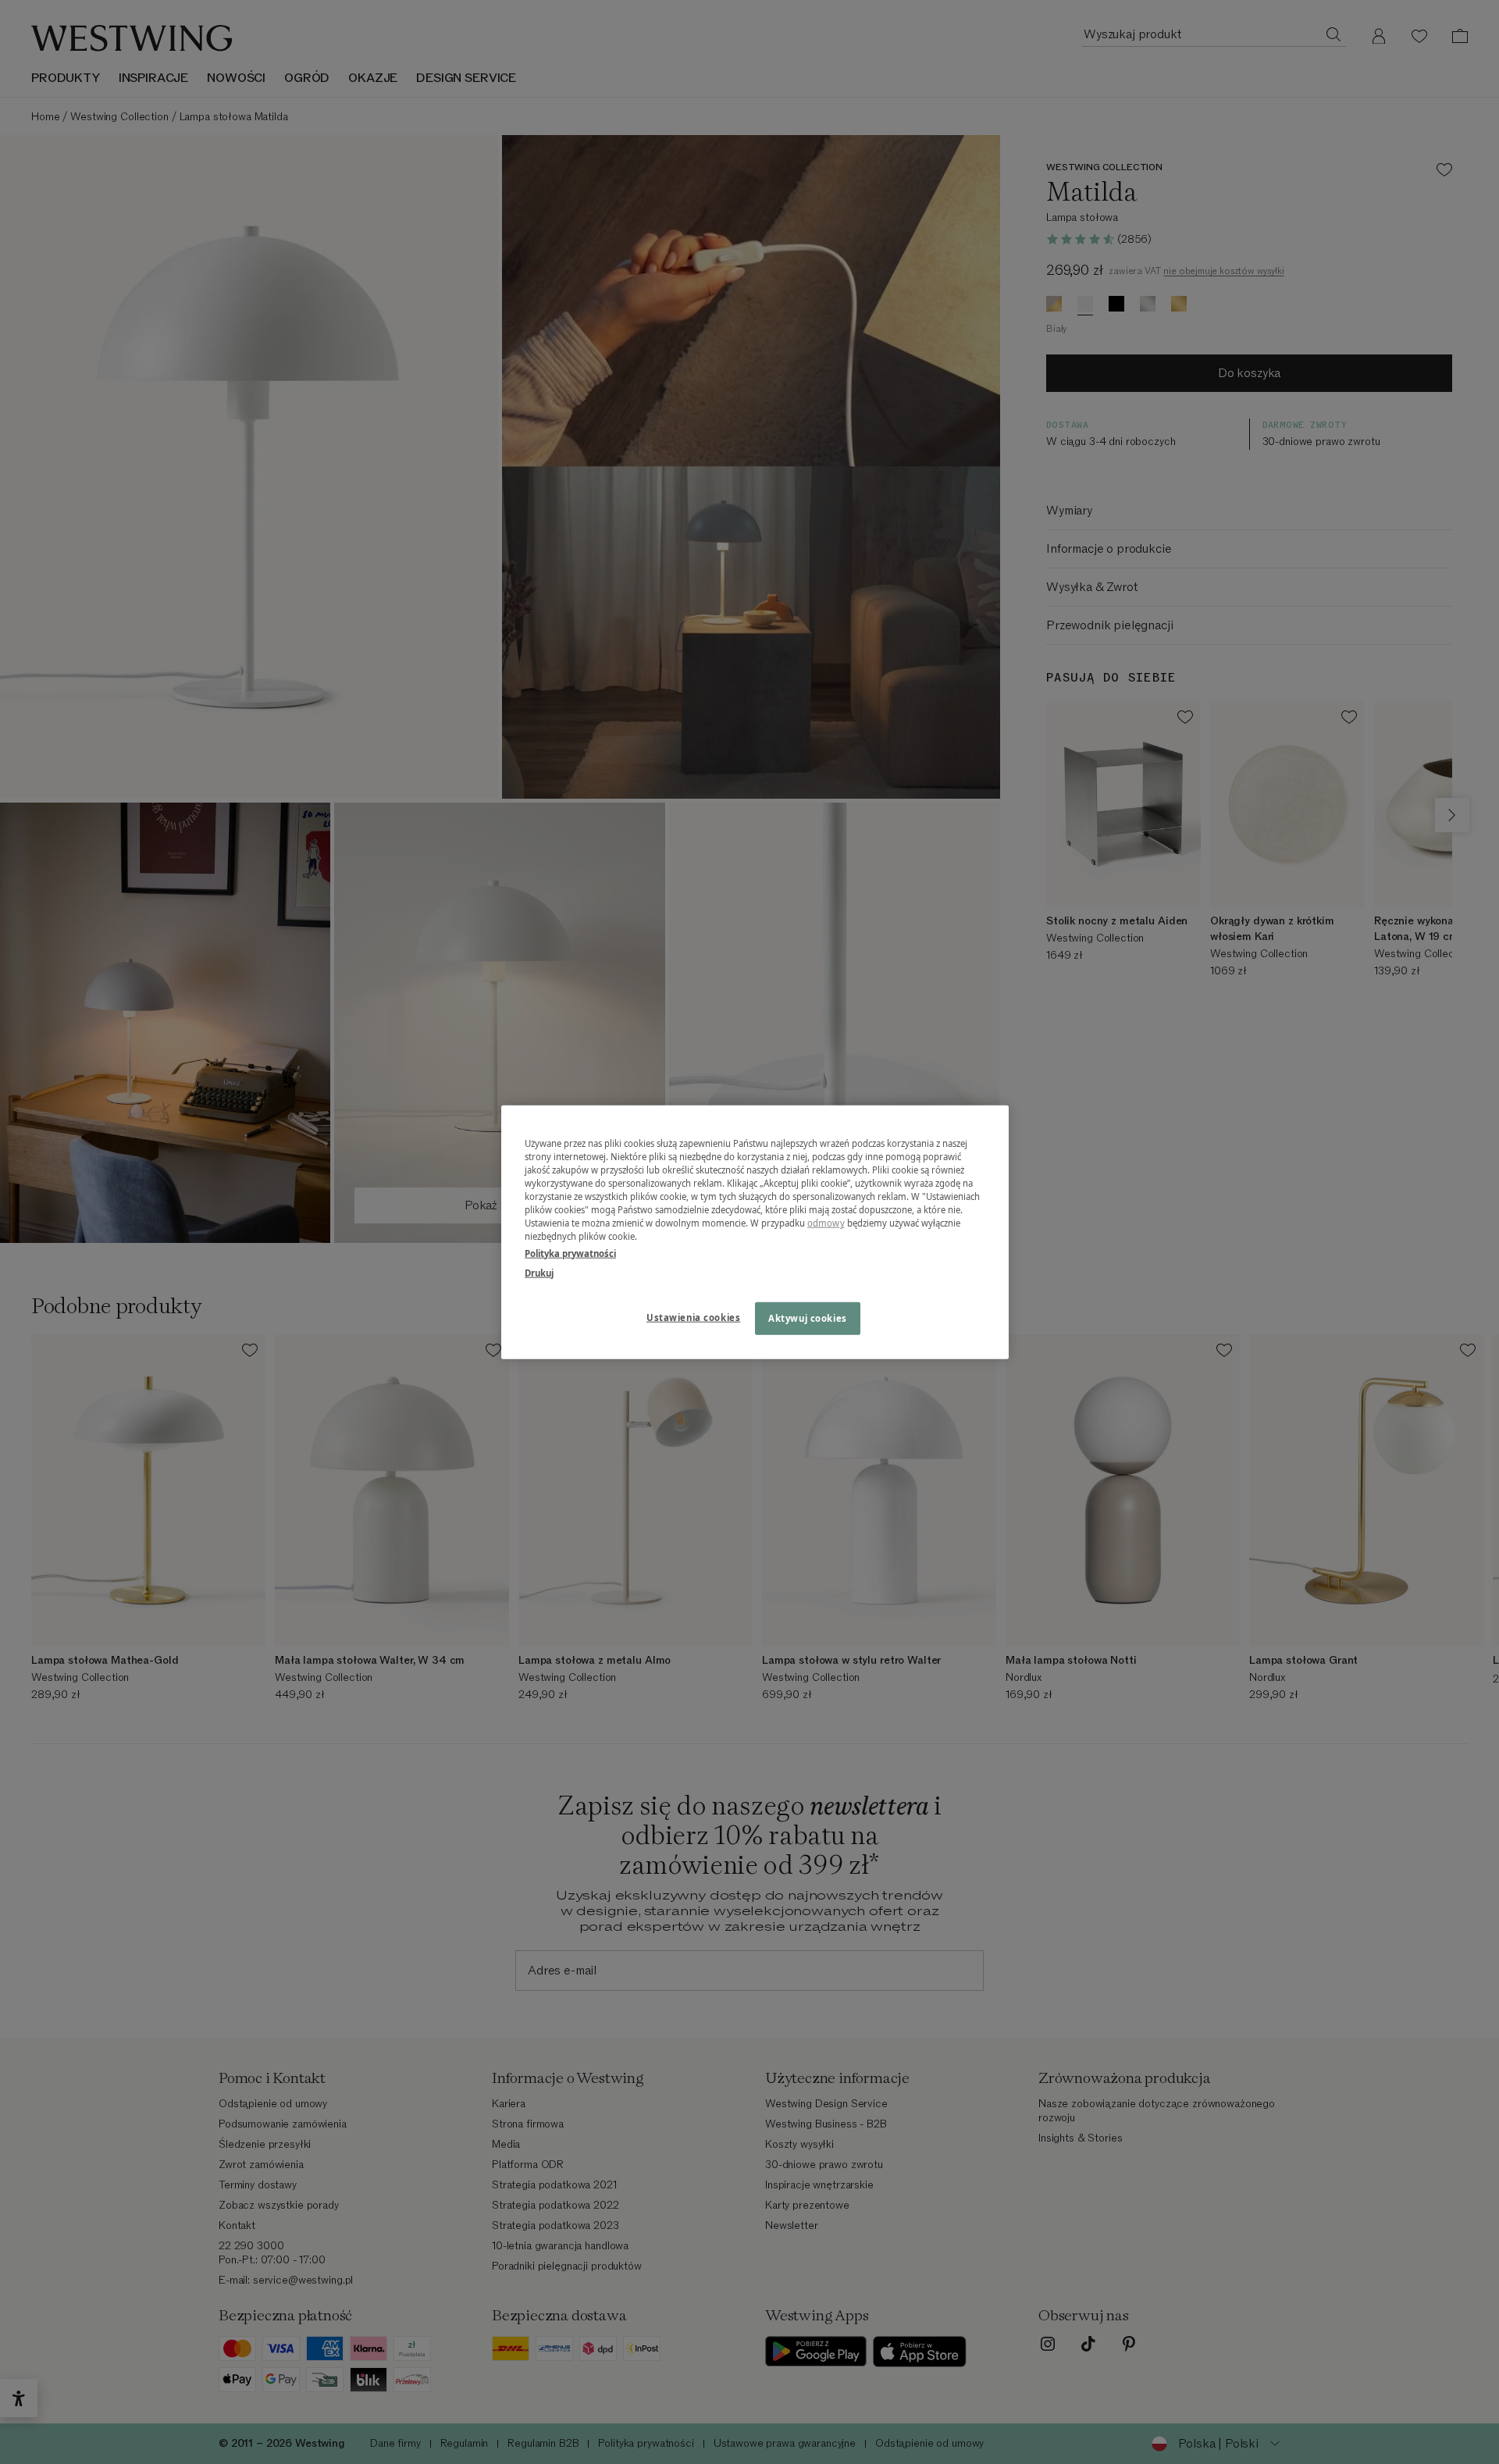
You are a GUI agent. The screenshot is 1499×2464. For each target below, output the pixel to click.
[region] (755, 1232)
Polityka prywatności (570, 1253)
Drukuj (539, 1272)
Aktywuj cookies (808, 1317)
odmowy (826, 1223)
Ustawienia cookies (693, 1317)
